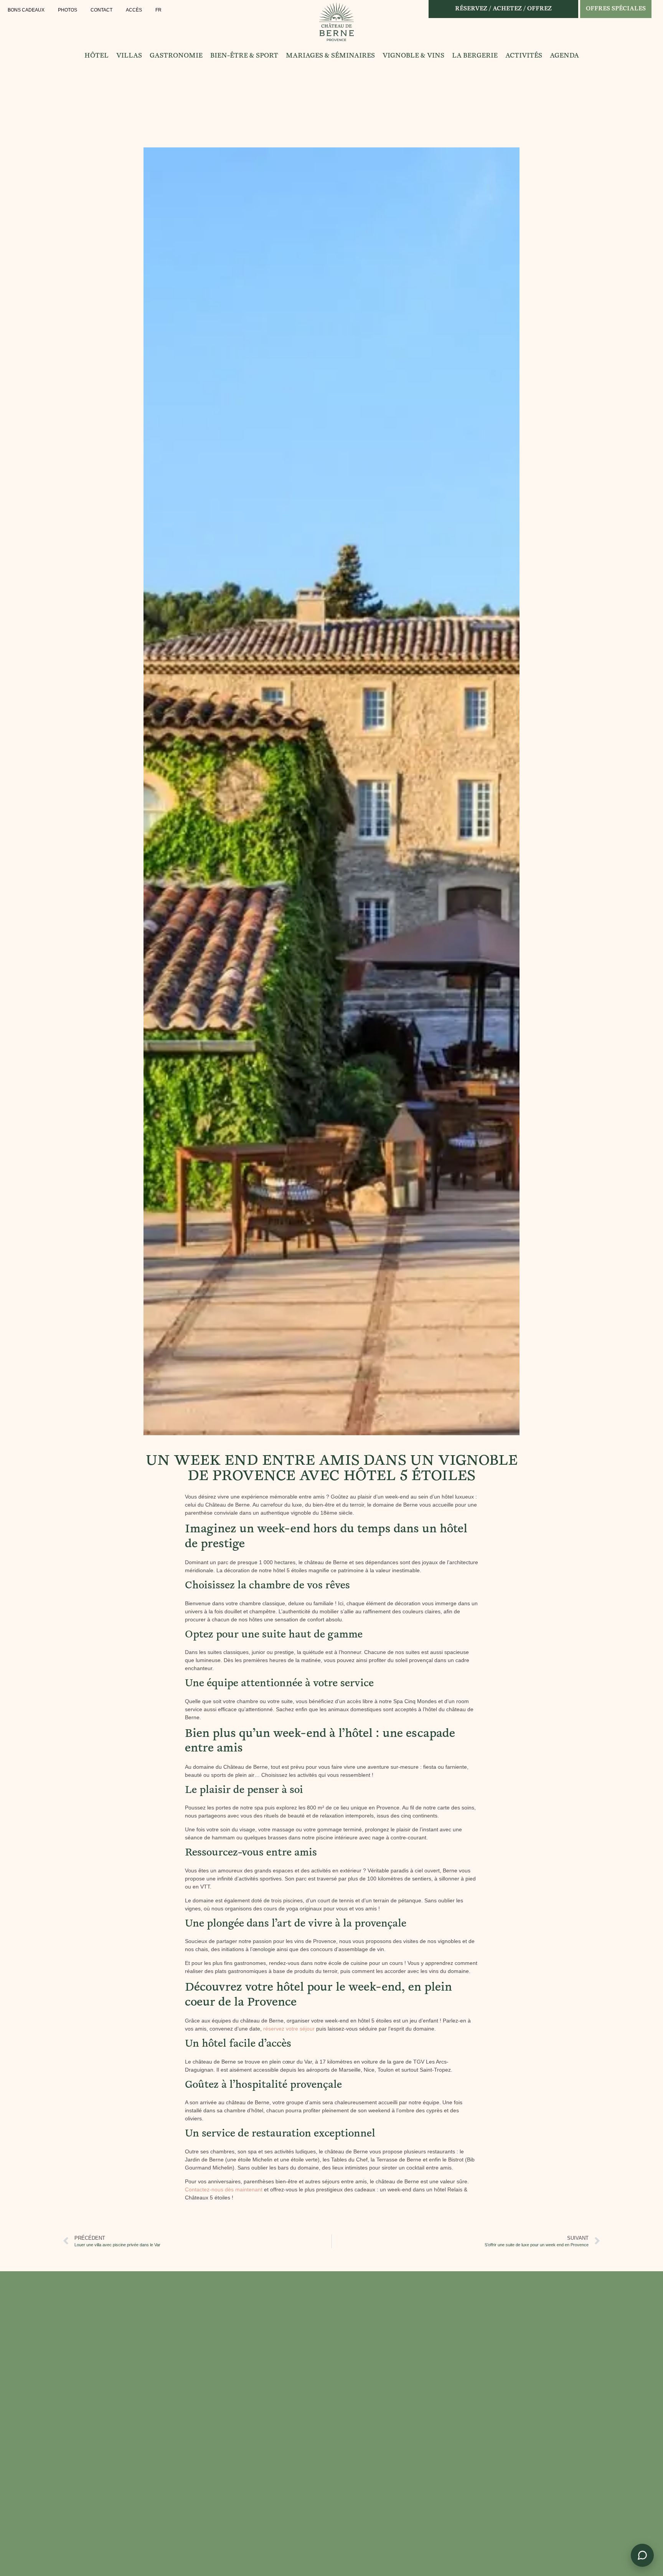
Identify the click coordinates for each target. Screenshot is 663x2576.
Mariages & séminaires (330, 56)
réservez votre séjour (289, 2029)
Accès (134, 10)
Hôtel (96, 56)
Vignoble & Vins (413, 56)
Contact (101, 10)
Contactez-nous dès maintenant (224, 2189)
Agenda (564, 56)
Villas (129, 56)
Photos (68, 10)
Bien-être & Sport (244, 56)
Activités (524, 56)
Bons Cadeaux (26, 10)
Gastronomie (176, 56)
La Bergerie (475, 56)
